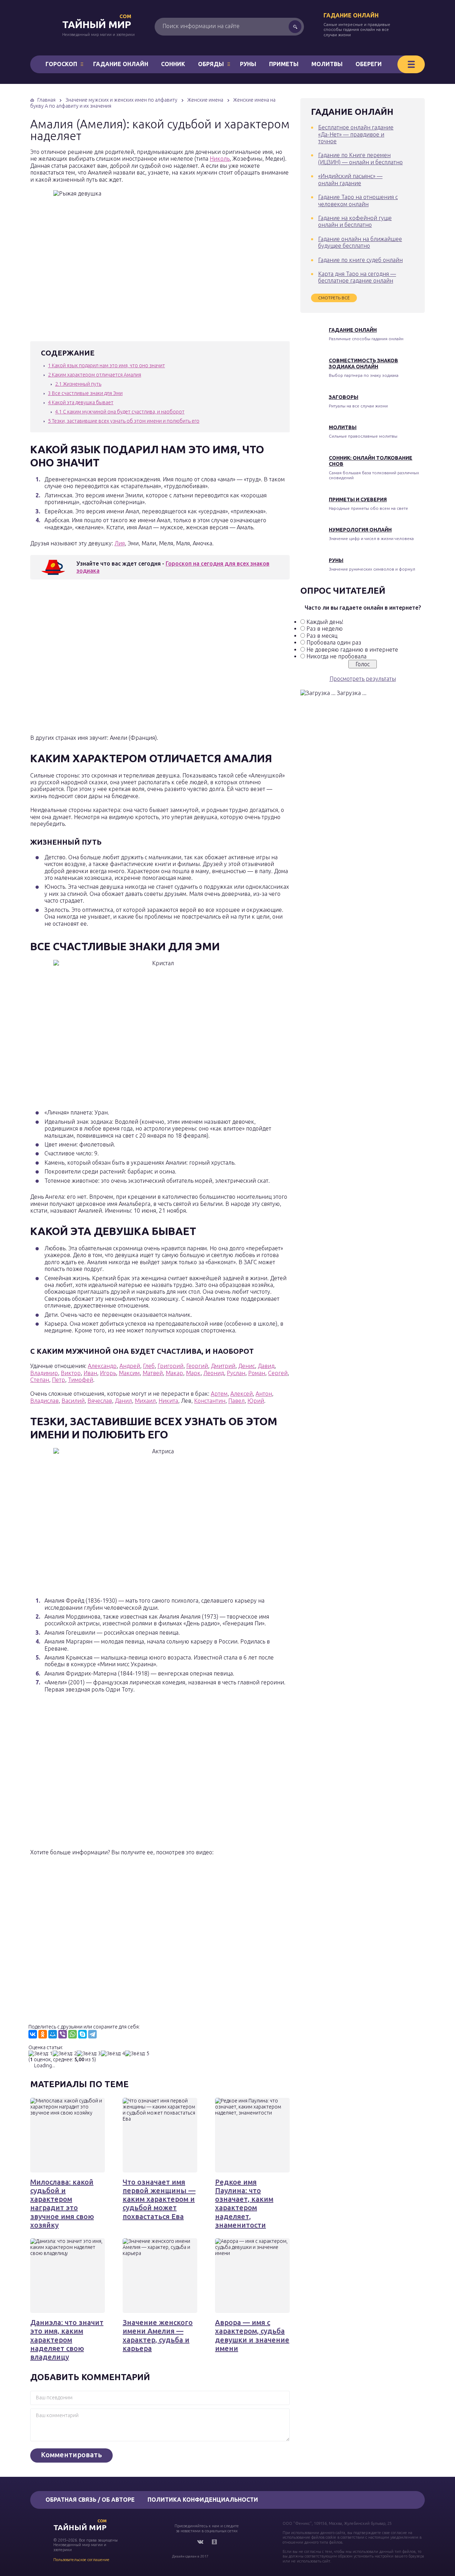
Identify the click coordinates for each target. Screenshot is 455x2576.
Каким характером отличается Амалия (95, 375)
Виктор (71, 1373)
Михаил (145, 1401)
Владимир (44, 1373)
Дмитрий (223, 1366)
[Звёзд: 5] (137, 2054)
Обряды (211, 64)
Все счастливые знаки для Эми (85, 393)
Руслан (236, 1373)
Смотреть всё (334, 298)
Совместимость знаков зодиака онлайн (363, 364)
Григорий (170, 1366)
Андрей (130, 1366)
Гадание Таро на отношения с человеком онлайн (358, 200)
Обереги (369, 64)
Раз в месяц (322, 636)
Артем (219, 1394)
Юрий (256, 1401)
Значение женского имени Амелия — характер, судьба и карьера (158, 2335)
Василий (73, 1401)
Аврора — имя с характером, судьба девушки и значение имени (252, 2335)
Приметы (284, 64)
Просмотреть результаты (363, 679)
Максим (129, 1373)
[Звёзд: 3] (89, 2054)
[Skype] (82, 2034)
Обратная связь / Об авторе (90, 2500)
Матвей (153, 1373)
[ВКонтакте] (33, 2034)
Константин (210, 1401)
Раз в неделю (325, 629)
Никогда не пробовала (336, 656)
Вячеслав (100, 1401)
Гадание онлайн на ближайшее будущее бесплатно (360, 242)
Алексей (242, 1394)
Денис (247, 1366)
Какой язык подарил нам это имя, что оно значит (106, 365)
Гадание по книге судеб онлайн (360, 260)
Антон (264, 1394)
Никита (168, 1401)
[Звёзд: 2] (65, 2054)
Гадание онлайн (351, 15)
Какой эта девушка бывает (81, 402)
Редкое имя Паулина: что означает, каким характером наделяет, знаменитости (244, 2203)
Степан (40, 1380)
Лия (120, 543)
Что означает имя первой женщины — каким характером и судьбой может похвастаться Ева (159, 2199)
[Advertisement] (133, 659)
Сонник (173, 64)
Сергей (278, 1373)
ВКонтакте (200, 2542)
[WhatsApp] (73, 2034)
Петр (58, 1380)
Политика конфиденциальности (203, 2500)
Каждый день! (325, 622)
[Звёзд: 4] (113, 2054)
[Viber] (63, 2034)
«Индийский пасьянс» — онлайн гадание (350, 179)
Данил (123, 1401)
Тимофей (81, 1380)
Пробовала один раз (334, 642)
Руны (248, 64)
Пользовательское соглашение (81, 2560)
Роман (257, 1373)
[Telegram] (92, 2034)
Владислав (44, 1401)
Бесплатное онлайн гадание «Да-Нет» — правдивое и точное (356, 134)
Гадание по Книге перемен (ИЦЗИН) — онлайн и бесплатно (360, 158)
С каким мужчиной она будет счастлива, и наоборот (120, 412)
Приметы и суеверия (358, 499)
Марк (193, 1373)
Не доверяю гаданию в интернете (352, 650)
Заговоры (344, 397)
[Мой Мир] (53, 2034)
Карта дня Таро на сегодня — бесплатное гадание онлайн (357, 277)
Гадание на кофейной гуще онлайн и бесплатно (355, 221)
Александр (102, 1366)
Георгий (197, 1366)
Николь (220, 159)
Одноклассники (214, 2542)
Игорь (108, 1373)
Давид (266, 1366)
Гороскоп (61, 64)
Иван (90, 1373)
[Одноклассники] (43, 2034)
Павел (236, 1401)
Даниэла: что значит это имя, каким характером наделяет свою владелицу (67, 2340)
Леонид (214, 1373)
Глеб (149, 1366)
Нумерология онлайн (360, 530)
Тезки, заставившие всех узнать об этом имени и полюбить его (124, 421)
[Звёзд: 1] (41, 2054)
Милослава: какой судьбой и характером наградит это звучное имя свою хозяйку (62, 2203)
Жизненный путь (78, 384)
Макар (174, 1373)
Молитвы (327, 64)
